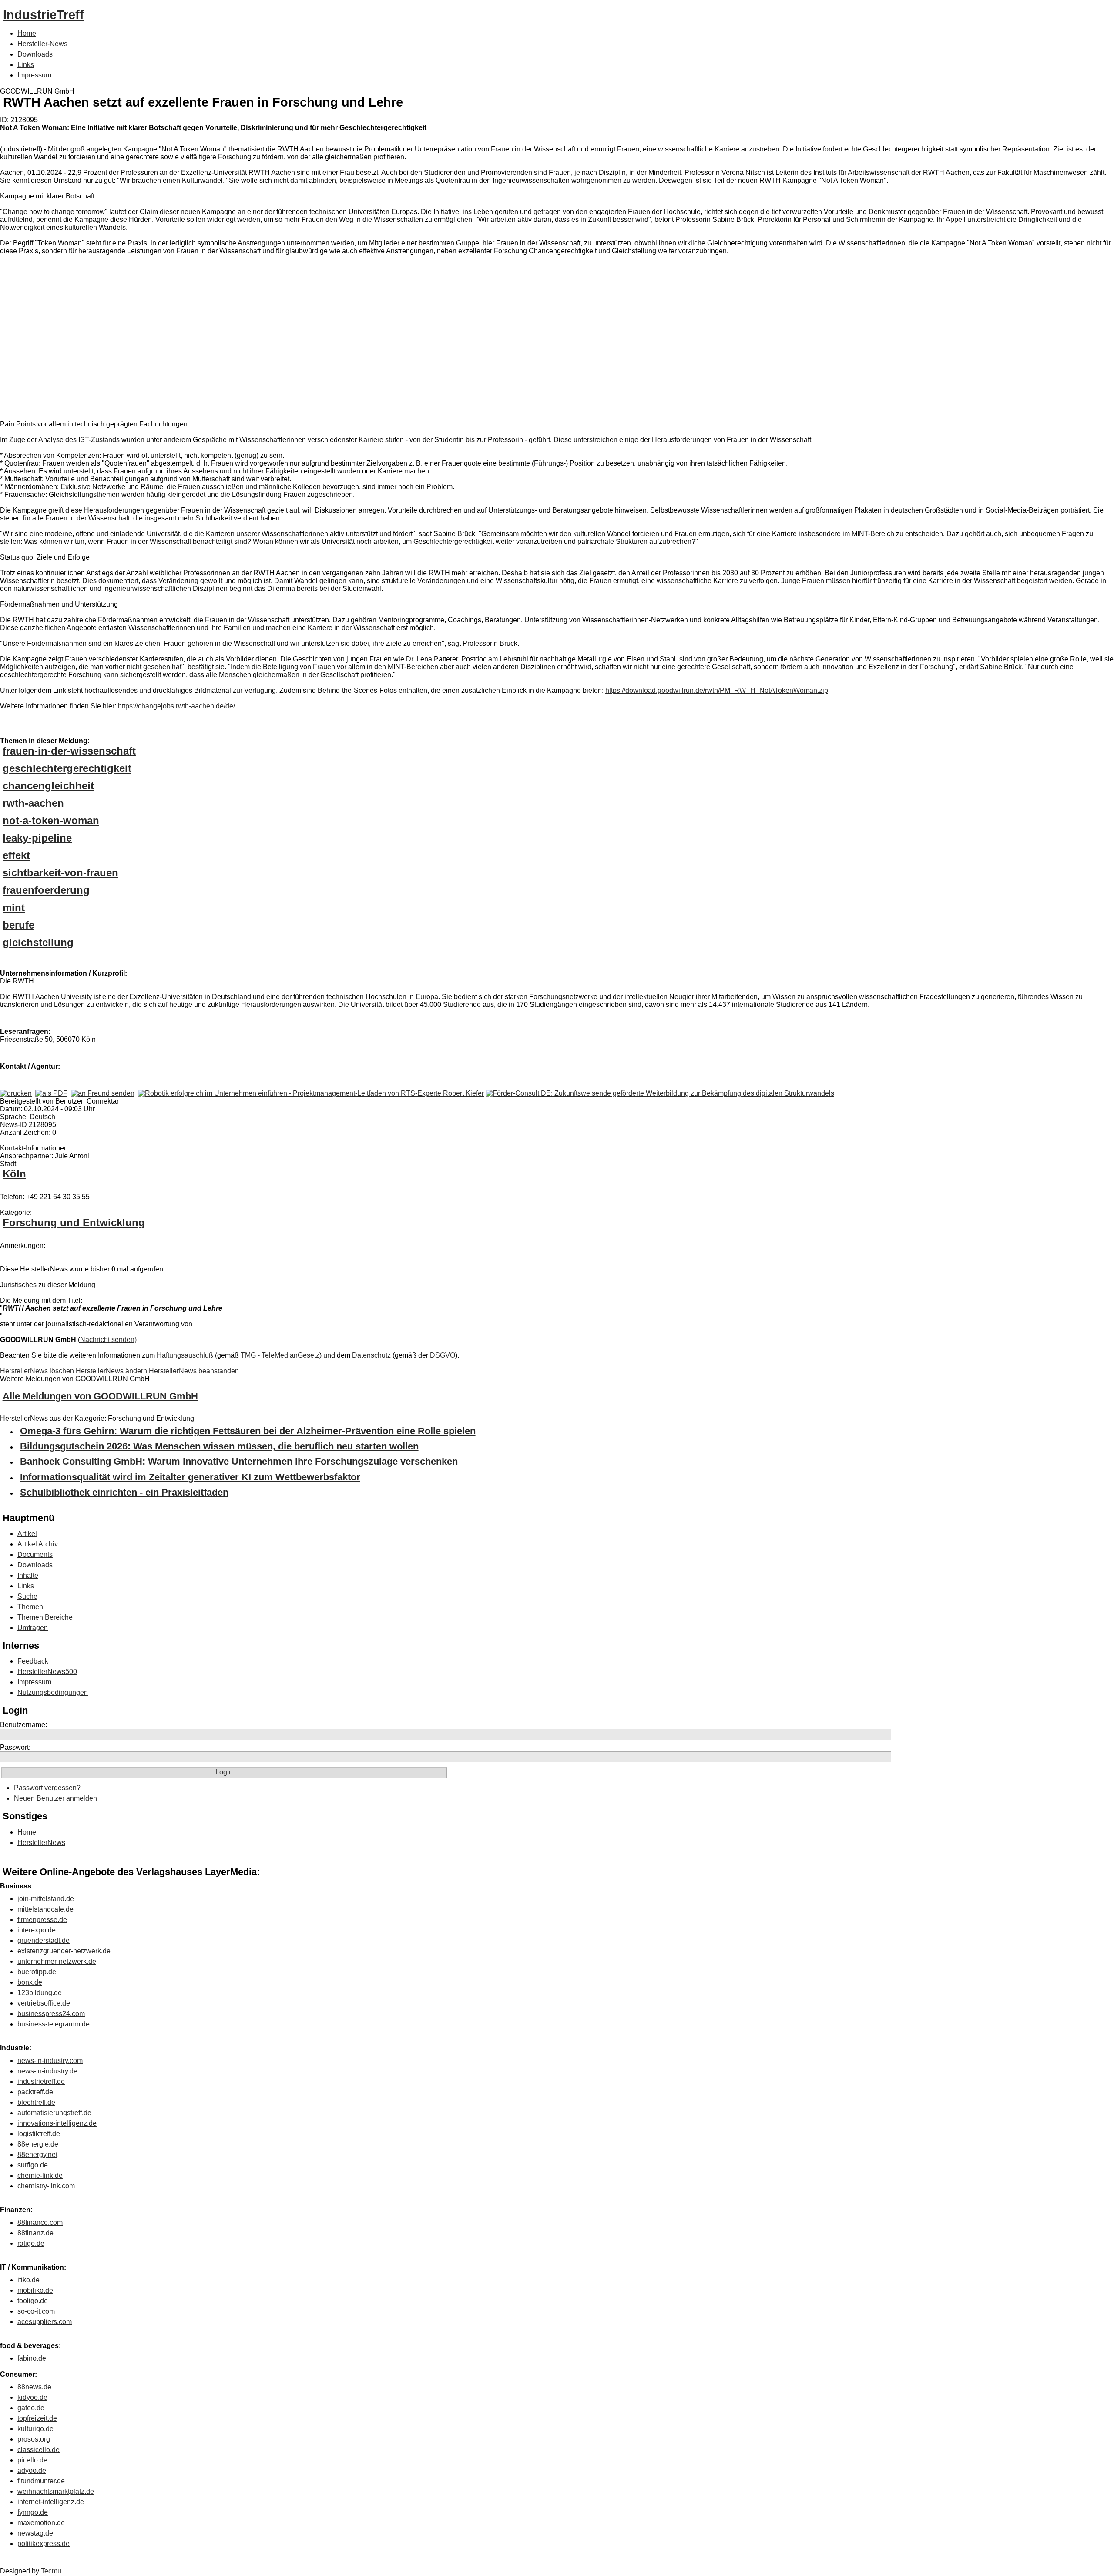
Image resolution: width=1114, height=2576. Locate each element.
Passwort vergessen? (47, 1788)
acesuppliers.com (45, 2322)
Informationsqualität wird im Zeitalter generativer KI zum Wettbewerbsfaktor (190, 1477)
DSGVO (443, 1355)
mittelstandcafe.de (45, 1909)
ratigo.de (31, 2243)
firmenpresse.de (42, 1920)
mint (14, 907)
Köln (14, 1174)
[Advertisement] (131, 339)
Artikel (27, 1534)
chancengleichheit (48, 786)
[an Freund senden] (103, 1093)
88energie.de (38, 2144)
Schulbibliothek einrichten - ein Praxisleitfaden (124, 1492)
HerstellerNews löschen (38, 1371)
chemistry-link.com (46, 2186)
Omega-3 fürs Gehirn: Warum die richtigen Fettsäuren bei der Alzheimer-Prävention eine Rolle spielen (248, 1431)
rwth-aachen (33, 803)
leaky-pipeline (37, 838)
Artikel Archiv (38, 1544)
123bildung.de (40, 1993)
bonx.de (30, 1982)
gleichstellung (38, 942)
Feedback (33, 1661)
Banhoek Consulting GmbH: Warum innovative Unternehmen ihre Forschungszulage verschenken (239, 1461)
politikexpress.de (44, 2544)
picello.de (32, 2460)
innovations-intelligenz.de (57, 2123)
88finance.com (40, 2222)
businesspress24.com (51, 2014)
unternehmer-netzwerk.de (57, 1961)
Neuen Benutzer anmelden (55, 1798)
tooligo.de (33, 2301)
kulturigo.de (35, 2429)
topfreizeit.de (37, 2418)
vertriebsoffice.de (44, 2003)
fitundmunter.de (41, 2481)
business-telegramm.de (54, 2024)
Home (27, 33)
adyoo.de (32, 2470)
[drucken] (16, 1093)
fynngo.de (33, 2512)
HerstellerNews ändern (112, 1371)
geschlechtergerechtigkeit (67, 768)
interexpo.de (37, 1930)
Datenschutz (371, 1355)
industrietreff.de (41, 2081)
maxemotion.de (41, 2523)
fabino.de (32, 2358)
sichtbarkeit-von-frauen (60, 873)
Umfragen (33, 1628)
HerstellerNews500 (47, 1672)
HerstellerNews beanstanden (194, 1371)
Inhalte (28, 1575)
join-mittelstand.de (46, 1899)
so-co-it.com (36, 2311)
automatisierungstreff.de (54, 2113)
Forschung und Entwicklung (74, 1223)
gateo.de (31, 2408)
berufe (18, 925)
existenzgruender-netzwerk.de (64, 1951)
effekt (16, 855)
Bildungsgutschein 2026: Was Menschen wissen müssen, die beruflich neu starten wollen (219, 1446)
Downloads (35, 54)
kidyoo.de (32, 2397)
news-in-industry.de (47, 2071)
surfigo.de (33, 2165)
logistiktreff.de (39, 2134)
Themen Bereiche (45, 1617)
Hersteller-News (42, 44)
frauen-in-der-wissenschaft (69, 751)
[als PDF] (51, 1093)
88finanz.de (35, 2233)
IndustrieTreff (44, 15)
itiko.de (29, 2280)
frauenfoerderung (46, 890)
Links (26, 65)
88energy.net (37, 2155)
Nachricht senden (107, 1340)
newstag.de (35, 2533)
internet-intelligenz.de (51, 2502)
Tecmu (51, 2571)
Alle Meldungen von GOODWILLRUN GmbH (100, 1396)
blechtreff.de (36, 2102)
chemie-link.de (40, 2175)
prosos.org (34, 2439)
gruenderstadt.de (44, 1940)
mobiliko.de (35, 2290)
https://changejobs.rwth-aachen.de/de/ (176, 706)
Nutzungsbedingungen (53, 1692)
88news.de (34, 2387)
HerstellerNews (41, 1843)
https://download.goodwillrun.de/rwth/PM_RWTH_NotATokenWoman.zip (717, 690)
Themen (30, 1607)
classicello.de (39, 2450)
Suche (27, 1596)
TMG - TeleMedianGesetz (280, 1355)
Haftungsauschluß (185, 1355)
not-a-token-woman (51, 820)
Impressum (34, 75)
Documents (35, 1555)
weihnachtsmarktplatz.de (56, 2491)
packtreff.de (35, 2092)
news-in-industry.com (50, 2061)
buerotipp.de (37, 1972)
